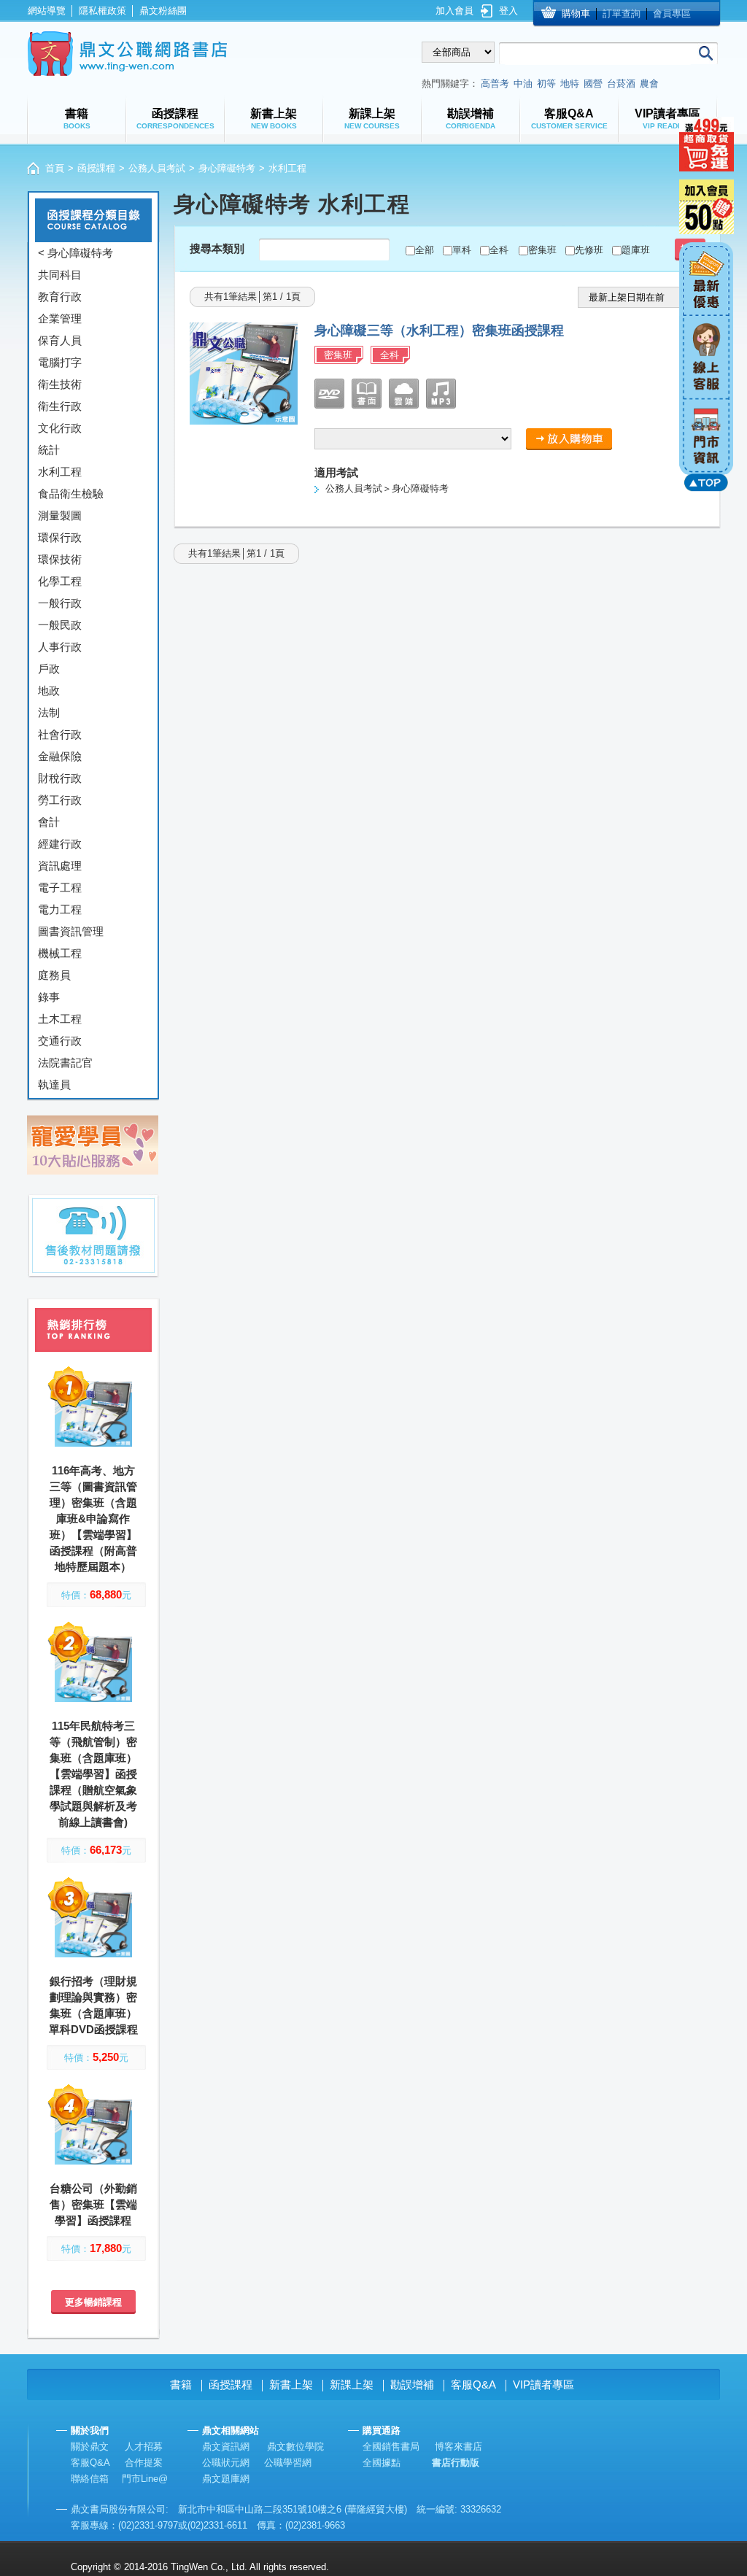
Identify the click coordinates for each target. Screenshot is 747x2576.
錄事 (49, 997)
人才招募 (144, 2447)
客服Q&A (473, 2384)
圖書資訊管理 (71, 931)
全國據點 (382, 2463)
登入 (508, 11)
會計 (49, 822)
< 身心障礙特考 (76, 253)
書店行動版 (456, 2463)
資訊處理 (60, 866)
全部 (425, 250)
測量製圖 (60, 515)
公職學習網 (288, 2463)
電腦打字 (60, 362)
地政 (49, 691)
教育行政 (60, 297)
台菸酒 (621, 84)
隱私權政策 (102, 11)
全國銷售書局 (391, 2447)
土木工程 (60, 1019)
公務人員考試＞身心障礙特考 (387, 488)
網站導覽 (47, 11)
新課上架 (352, 2384)
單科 (462, 250)
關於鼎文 (90, 2447)
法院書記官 (65, 1063)
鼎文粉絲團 (163, 11)
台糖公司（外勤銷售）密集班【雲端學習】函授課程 (93, 2204)
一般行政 (60, 603)
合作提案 (144, 2463)
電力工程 (60, 909)
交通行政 (60, 1041)
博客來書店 (458, 2447)
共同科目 (60, 275)
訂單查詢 (622, 13)
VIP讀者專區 (543, 2384)
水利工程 (60, 472)
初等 (546, 84)
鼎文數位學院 (295, 2447)
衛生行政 (60, 406)
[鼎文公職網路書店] (127, 54)
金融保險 (60, 756)
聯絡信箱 (90, 2479)
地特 (570, 84)
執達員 (54, 1084)
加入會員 (454, 11)
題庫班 (636, 250)
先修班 (589, 250)
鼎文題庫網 (226, 2479)
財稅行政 (60, 778)
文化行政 (60, 428)
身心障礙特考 (227, 168)
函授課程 (96, 168)
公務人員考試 (157, 168)
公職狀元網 (226, 2463)
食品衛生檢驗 (71, 494)
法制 (49, 712)
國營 (593, 84)
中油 (523, 84)
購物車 (576, 13)
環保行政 (60, 537)
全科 (499, 250)
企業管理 (60, 318)
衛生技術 (60, 384)
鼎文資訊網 (226, 2447)
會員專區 (672, 13)
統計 (49, 450)
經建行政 (60, 844)
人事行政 (60, 647)
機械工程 (60, 953)
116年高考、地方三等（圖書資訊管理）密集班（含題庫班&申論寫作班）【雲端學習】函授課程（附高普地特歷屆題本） (93, 1519)
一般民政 (60, 625)
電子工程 (60, 887)
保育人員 (60, 340)
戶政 (49, 669)
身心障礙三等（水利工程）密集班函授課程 (439, 330)
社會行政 (60, 734)
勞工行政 (60, 800)
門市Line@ (145, 2479)
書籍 (181, 2384)
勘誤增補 (412, 2384)
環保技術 (60, 559)
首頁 (55, 168)
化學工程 (60, 581)
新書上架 (291, 2384)
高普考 (495, 84)
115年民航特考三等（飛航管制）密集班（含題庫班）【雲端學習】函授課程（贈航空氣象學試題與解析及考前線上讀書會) (93, 1774)
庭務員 (54, 975)
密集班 (542, 250)
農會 (649, 84)
